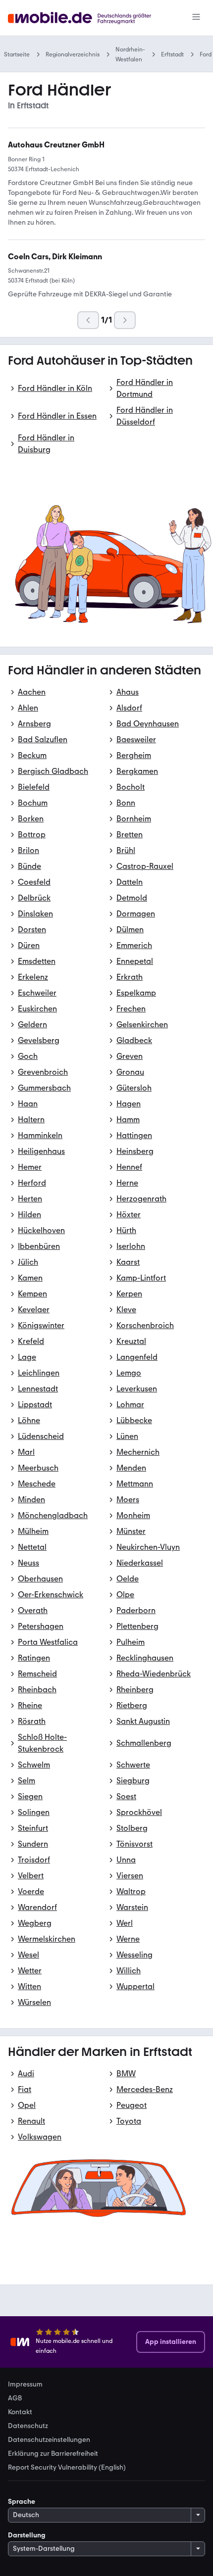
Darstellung (27, 2535)
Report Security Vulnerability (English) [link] (67, 2468)
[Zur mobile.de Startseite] (88, 18)
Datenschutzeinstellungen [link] (49, 2440)
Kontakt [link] (20, 2412)
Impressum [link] (25, 2385)
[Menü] (196, 18)
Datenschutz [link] (28, 2426)
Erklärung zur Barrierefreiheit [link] (53, 2454)
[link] (56, 145)
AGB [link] (15, 2398)
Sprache (22, 2502)
